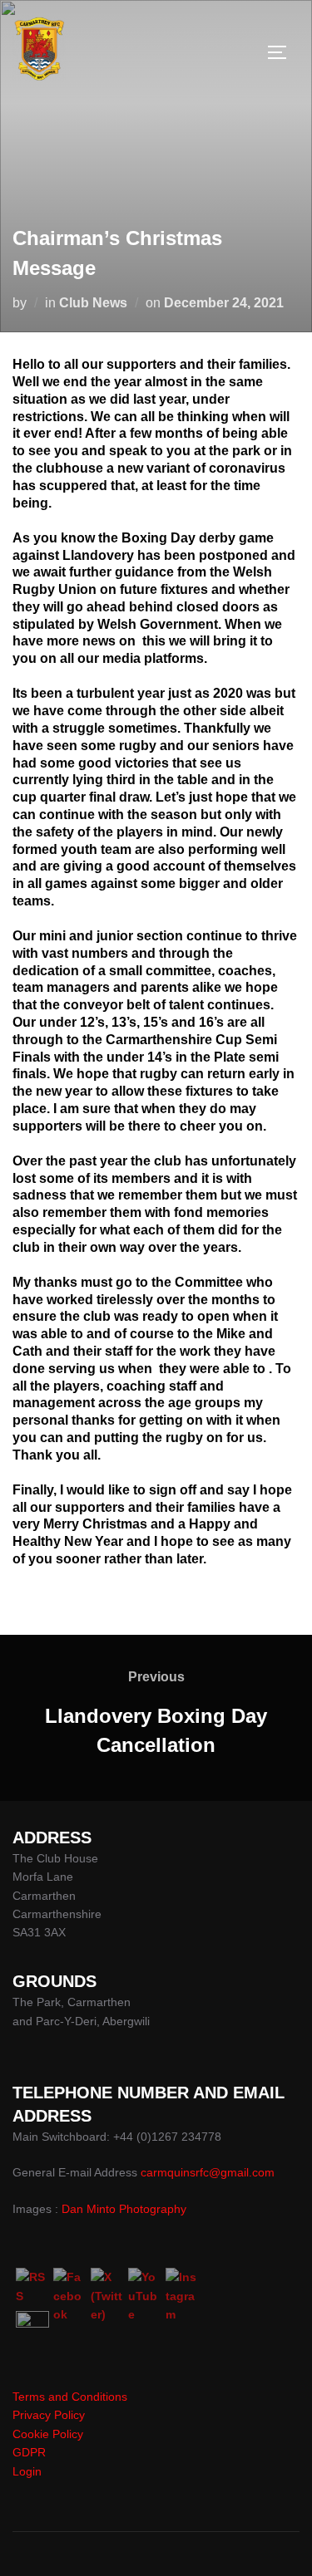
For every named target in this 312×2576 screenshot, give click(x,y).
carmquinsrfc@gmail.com (208, 2172)
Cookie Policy (48, 2434)
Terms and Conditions (70, 2397)
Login (27, 2471)
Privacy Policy (49, 2415)
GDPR (29, 2452)
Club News (93, 303)
